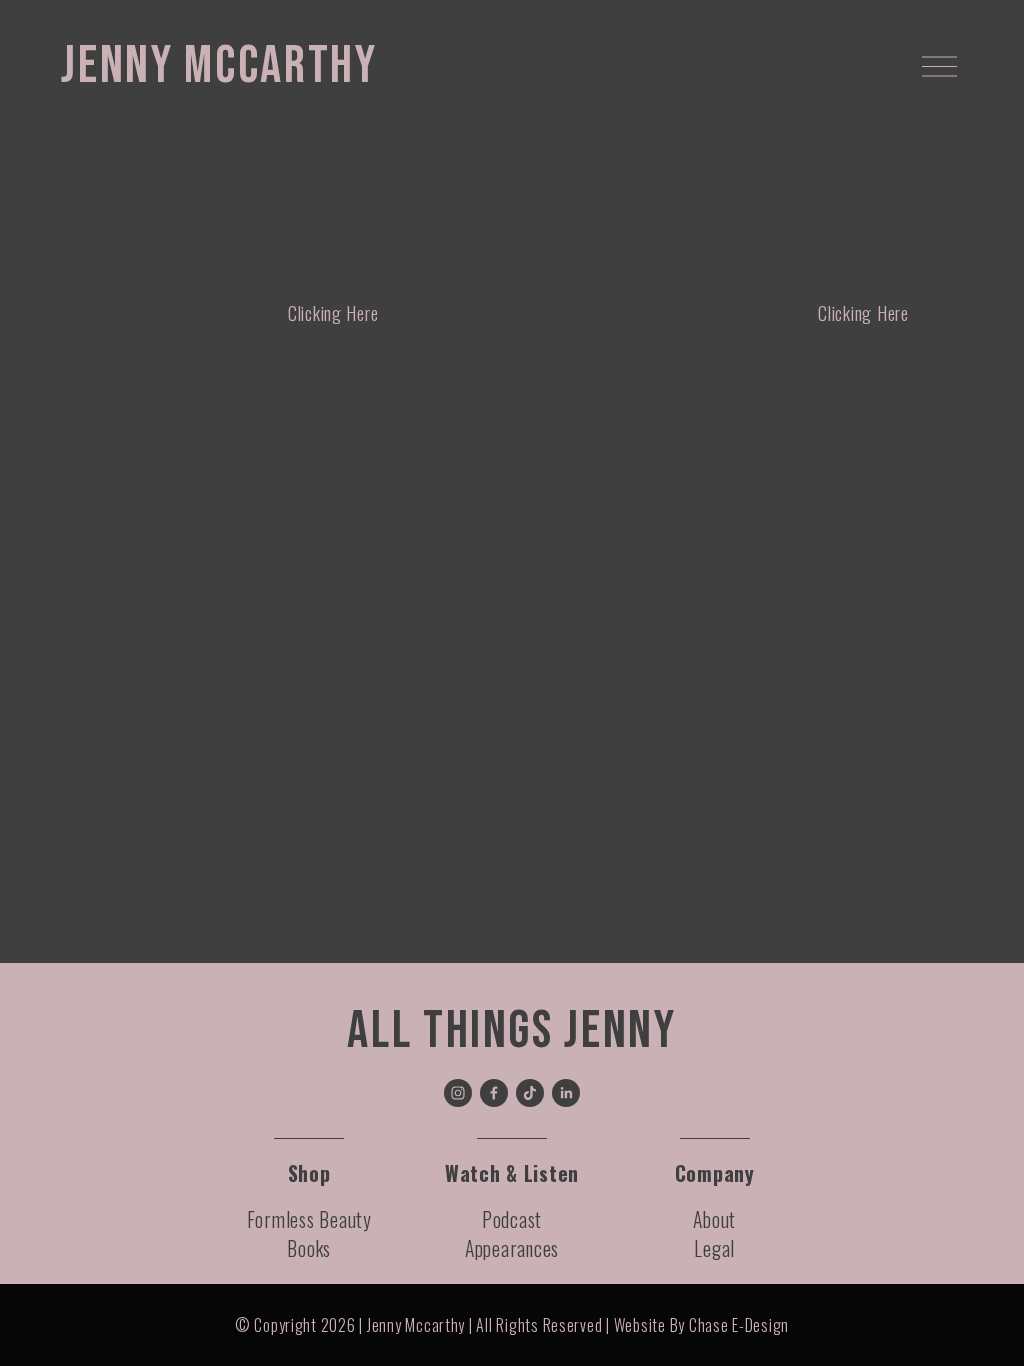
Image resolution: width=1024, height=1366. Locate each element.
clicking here (333, 312)
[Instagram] (458, 1093)
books (309, 1248)
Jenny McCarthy (219, 66)
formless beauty (309, 1219)
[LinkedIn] (566, 1093)
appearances (512, 1248)
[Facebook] (494, 1093)
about (714, 1219)
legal (714, 1248)
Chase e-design (739, 1325)
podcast (512, 1219)
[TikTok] (530, 1093)
